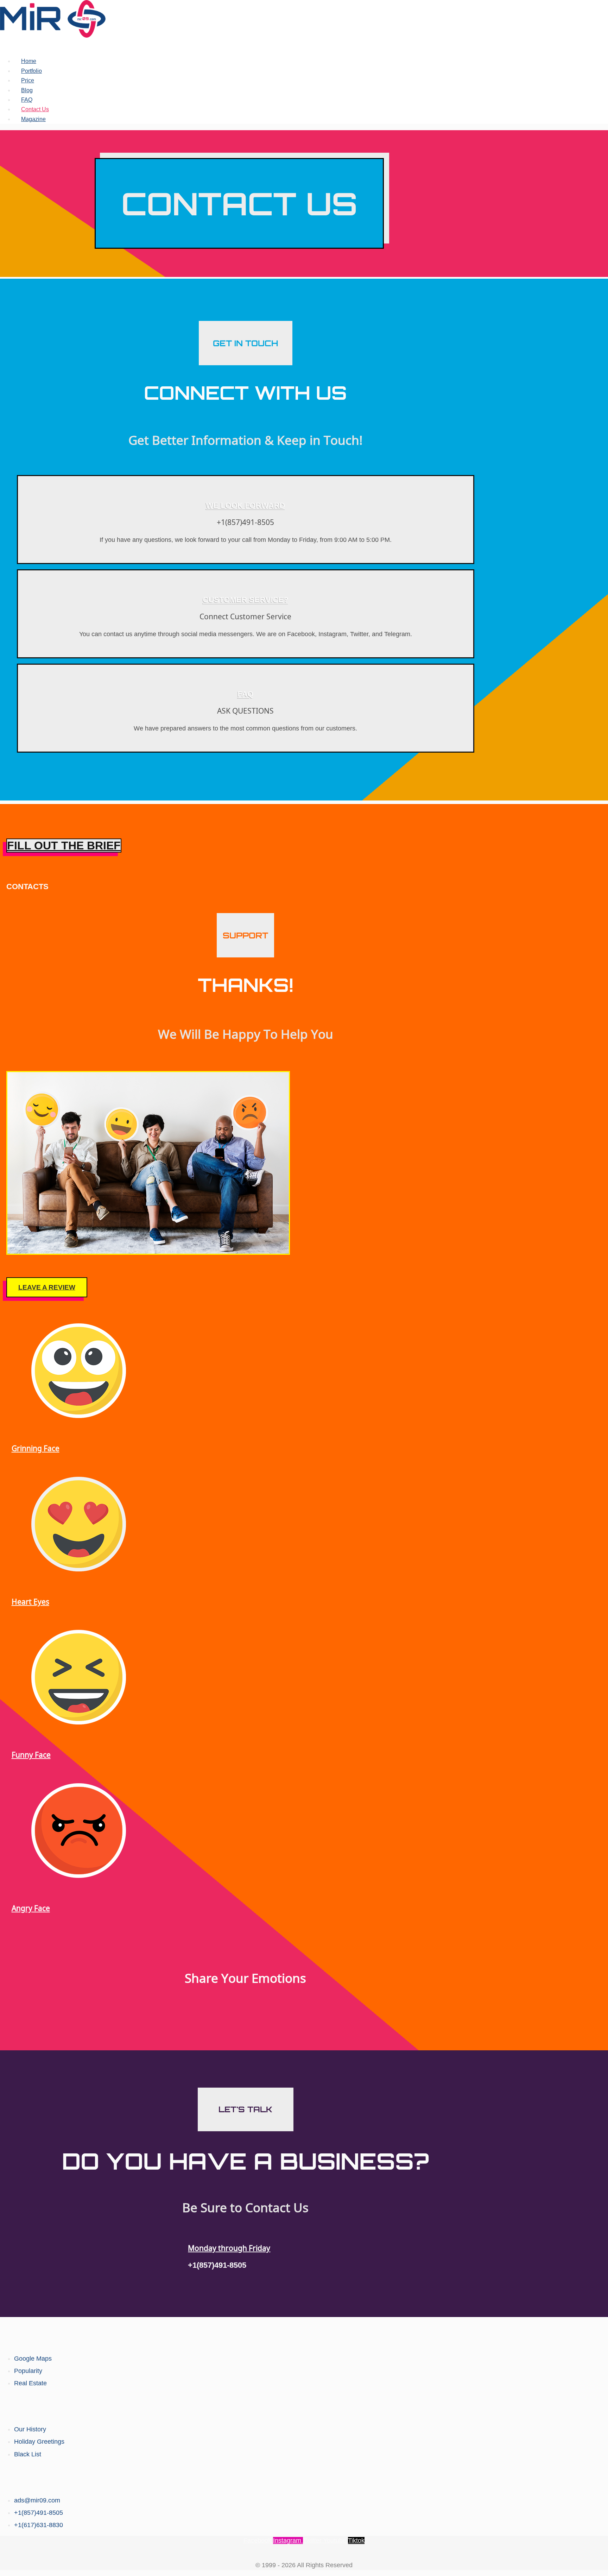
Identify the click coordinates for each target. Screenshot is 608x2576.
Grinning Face (36, 1448)
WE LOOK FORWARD (245, 505)
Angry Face (31, 1908)
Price (28, 80)
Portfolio (31, 71)
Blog (27, 90)
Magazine (33, 119)
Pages (304, 2406)
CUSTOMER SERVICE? (245, 600)
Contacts (304, 2477)
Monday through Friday (229, 2248)
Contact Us (35, 109)
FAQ (27, 100)
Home (29, 61)
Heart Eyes (30, 1602)
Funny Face (31, 1755)
